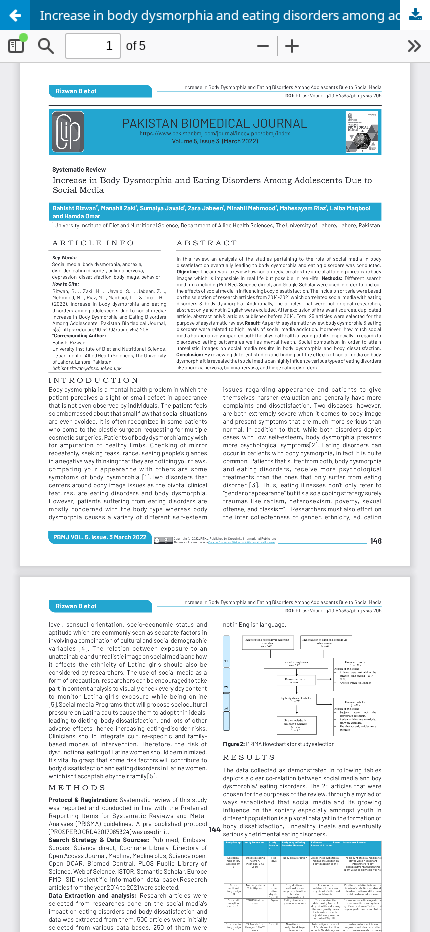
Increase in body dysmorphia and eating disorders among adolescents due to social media (235, 15)
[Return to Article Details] (15, 15)
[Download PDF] (415, 15)
